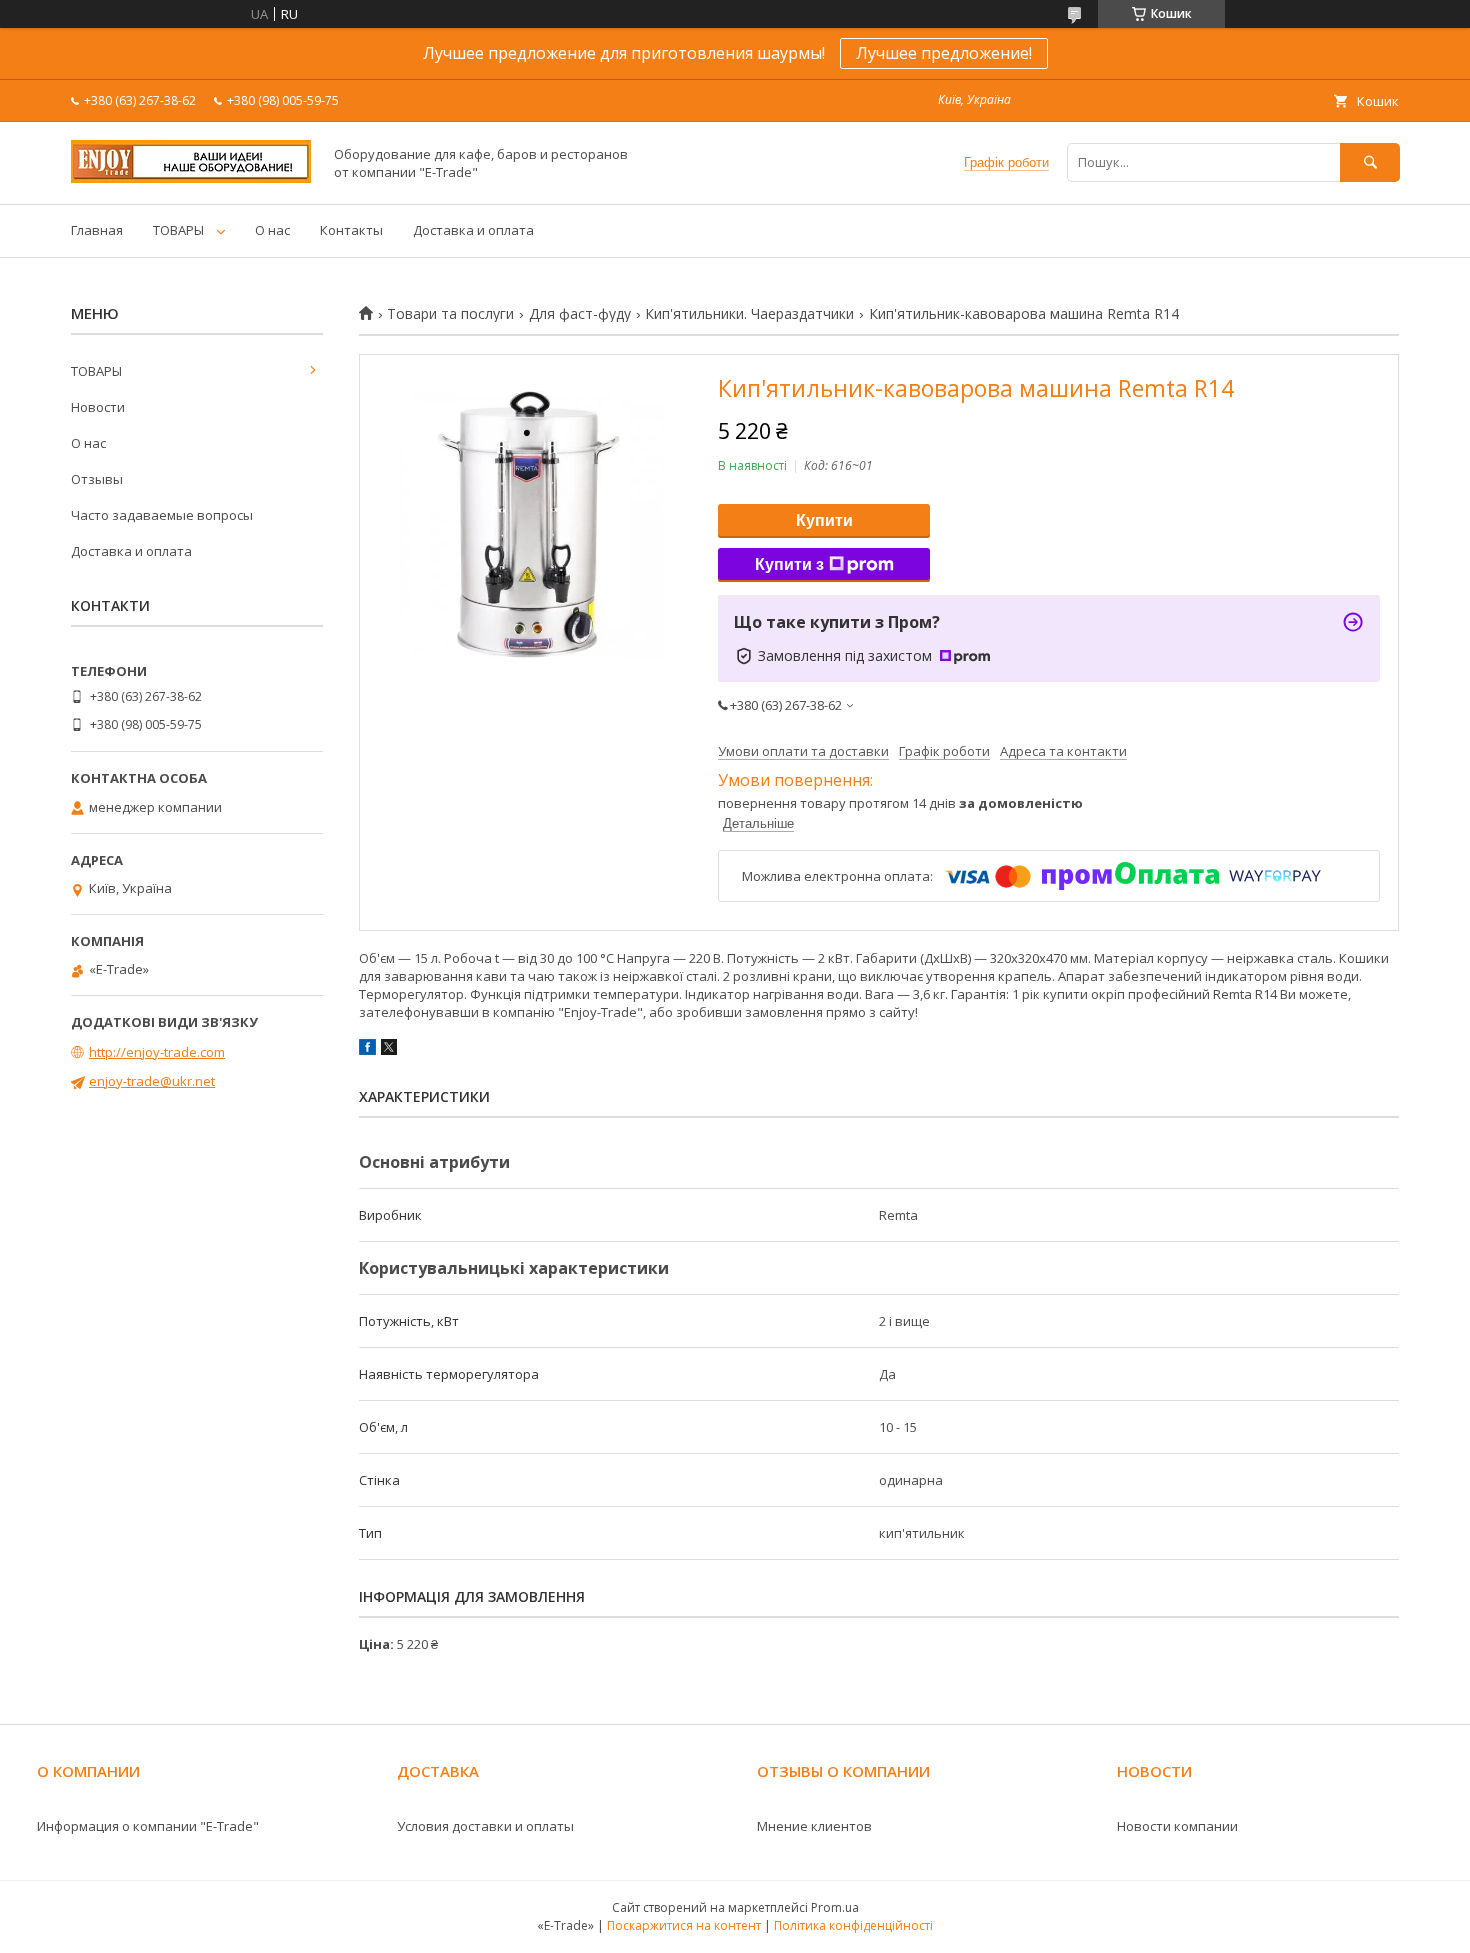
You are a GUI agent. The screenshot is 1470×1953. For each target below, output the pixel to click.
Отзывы (97, 479)
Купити (824, 520)
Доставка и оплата (473, 230)
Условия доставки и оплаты (485, 1826)
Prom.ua (835, 1907)
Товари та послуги (450, 314)
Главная (97, 230)
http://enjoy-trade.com (157, 1052)
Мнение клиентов (814, 1826)
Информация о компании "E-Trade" (148, 1826)
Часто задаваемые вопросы (162, 515)
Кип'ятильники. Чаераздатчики (749, 314)
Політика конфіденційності (853, 1925)
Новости (98, 407)
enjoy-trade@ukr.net (152, 1081)
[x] (389, 1050)
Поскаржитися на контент (684, 1925)
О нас (272, 230)
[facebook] (367, 1050)
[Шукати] (1370, 162)
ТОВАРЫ (178, 230)
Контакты (351, 230)
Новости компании (1177, 1826)
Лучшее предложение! (944, 53)
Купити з (789, 564)
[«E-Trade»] (191, 178)
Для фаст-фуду (580, 314)
